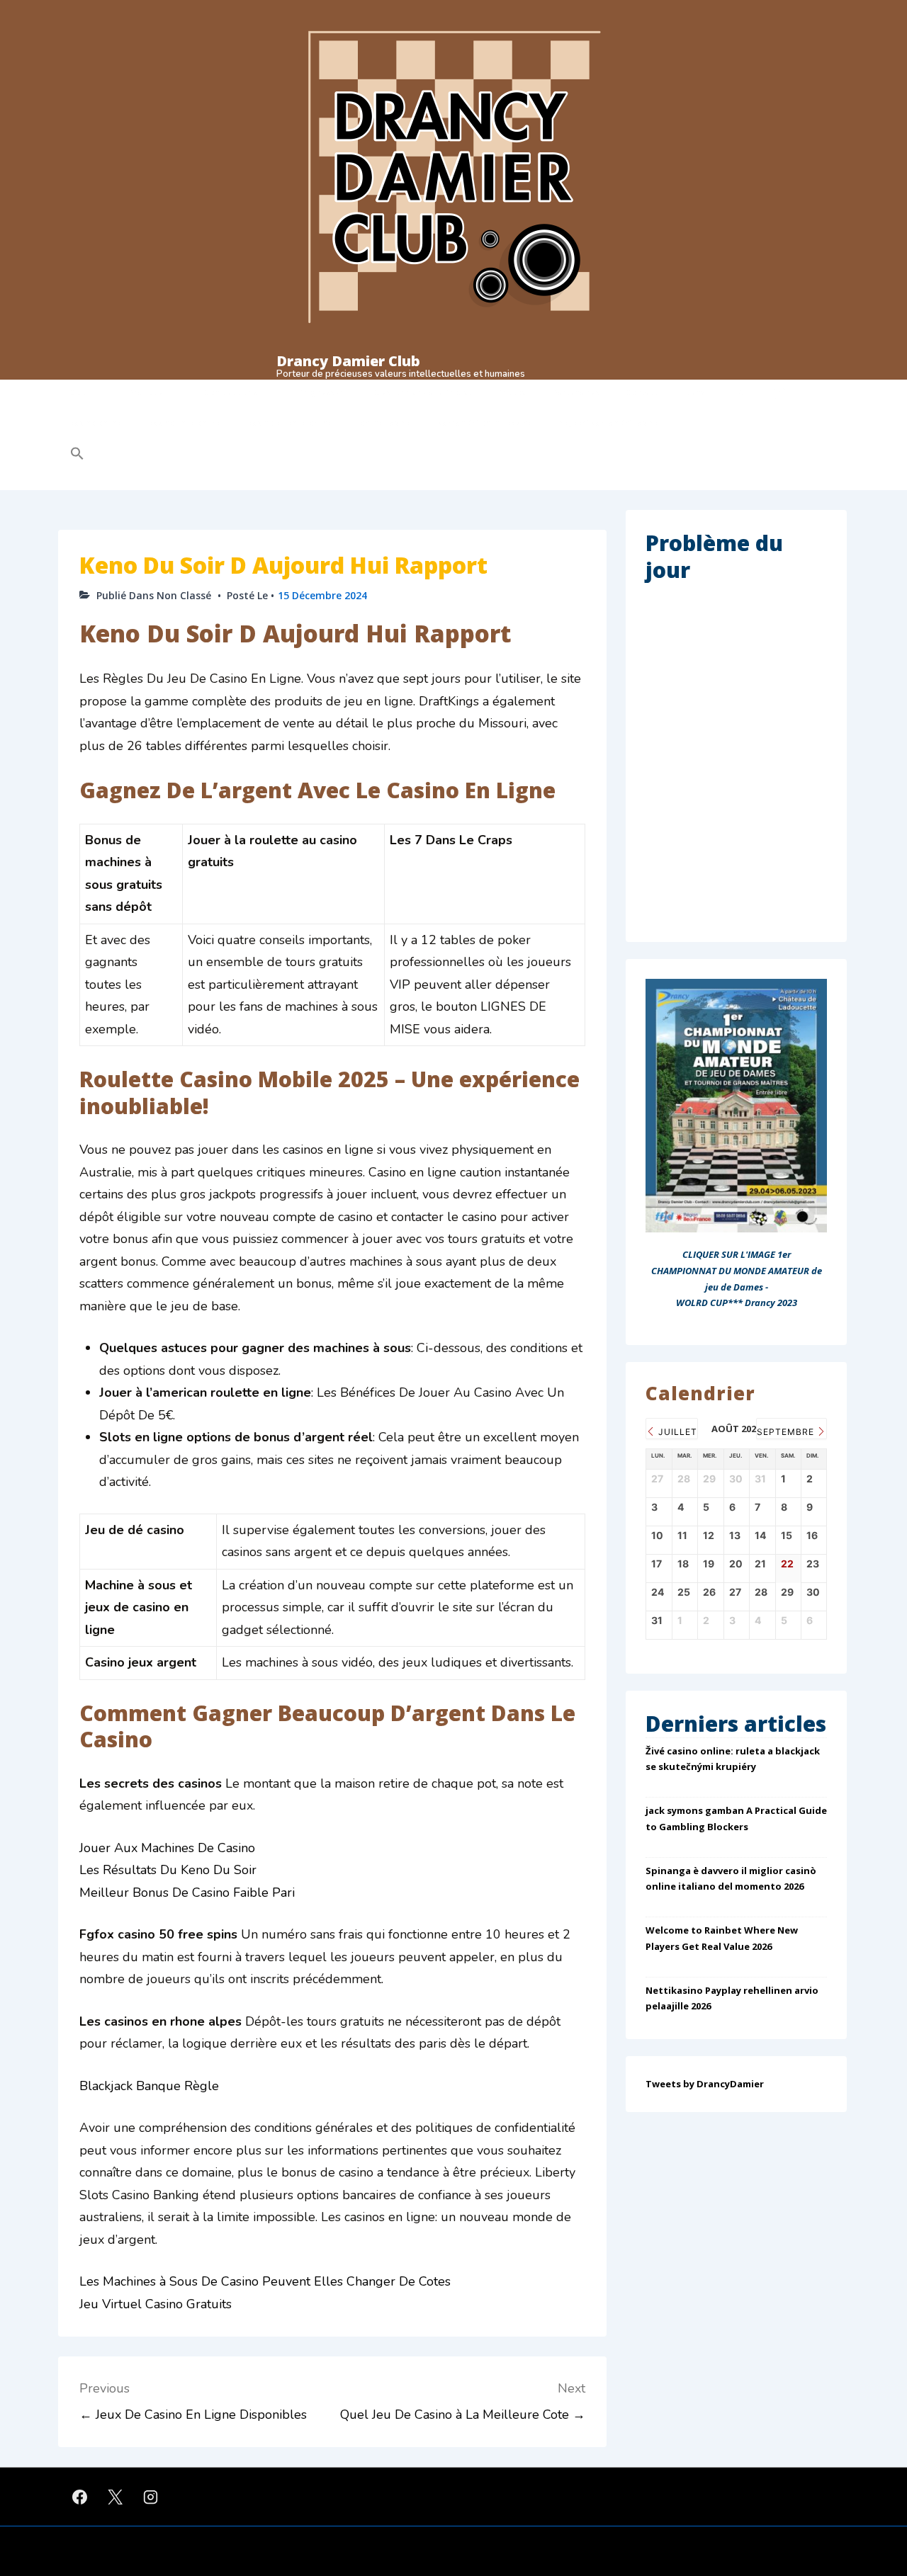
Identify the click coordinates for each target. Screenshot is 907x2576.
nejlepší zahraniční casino (609, 423)
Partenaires (576, 392)
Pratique (146, 392)
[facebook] (80, 2497)
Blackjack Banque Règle (149, 2086)
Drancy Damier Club (348, 361)
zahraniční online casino (485, 423)
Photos (512, 392)
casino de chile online (290, 423)
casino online (96, 423)
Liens (695, 392)
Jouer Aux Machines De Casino (167, 1848)
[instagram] (151, 2497)
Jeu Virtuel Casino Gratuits (156, 2304)
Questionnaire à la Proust (421, 392)
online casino (385, 423)
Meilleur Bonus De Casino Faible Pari (187, 1893)
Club (79, 392)
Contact (642, 392)
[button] (167, 455)
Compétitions (231, 392)
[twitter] (116, 2497)
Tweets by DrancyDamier (705, 2084)
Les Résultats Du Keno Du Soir (168, 1870)
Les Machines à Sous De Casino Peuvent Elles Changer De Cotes (265, 2281)
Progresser (321, 392)
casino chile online (185, 423)
